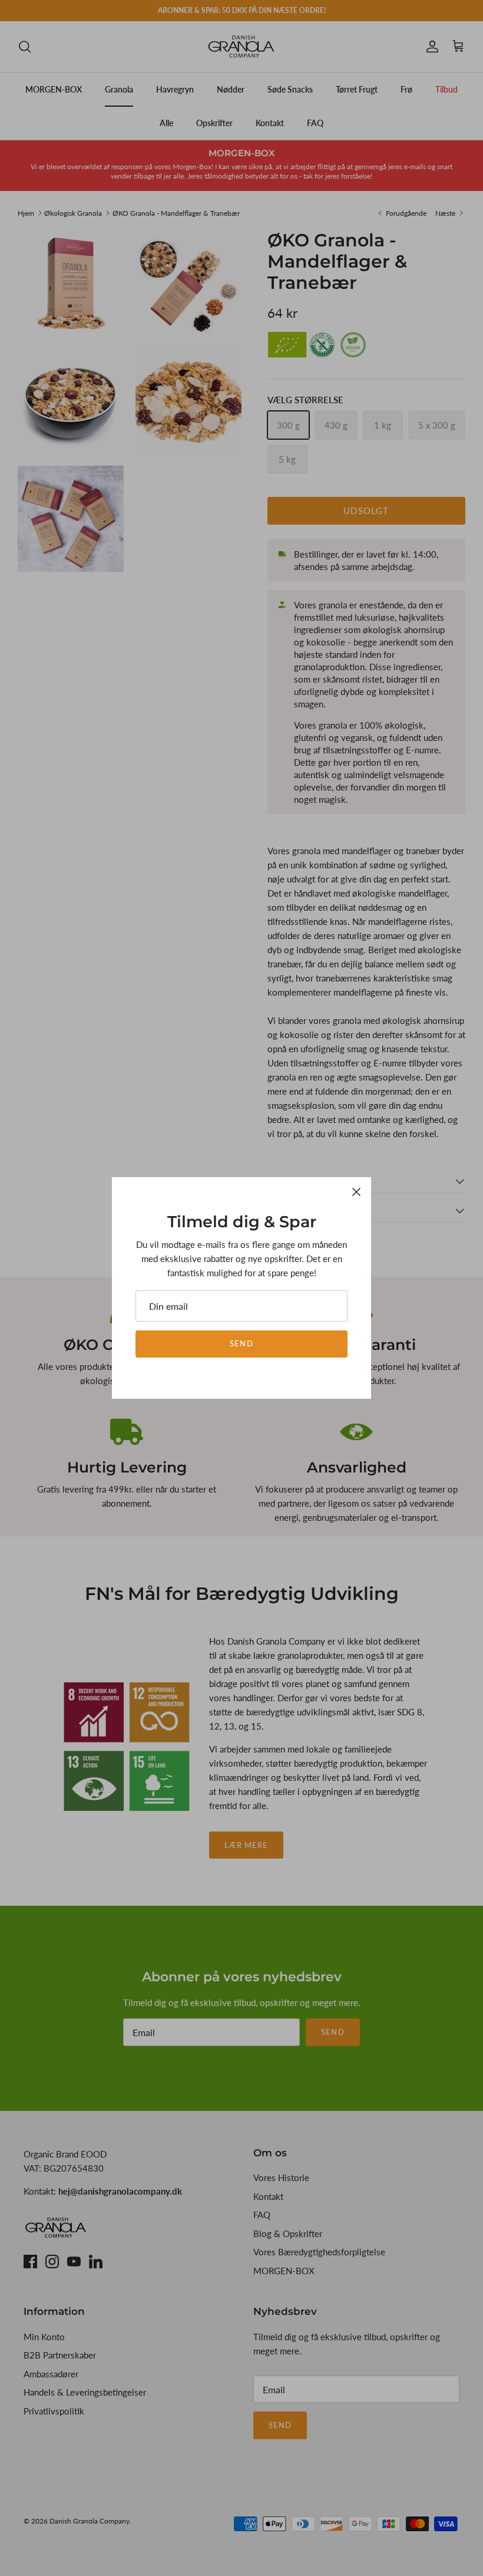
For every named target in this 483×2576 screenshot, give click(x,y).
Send (241, 1343)
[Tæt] (356, 1192)
